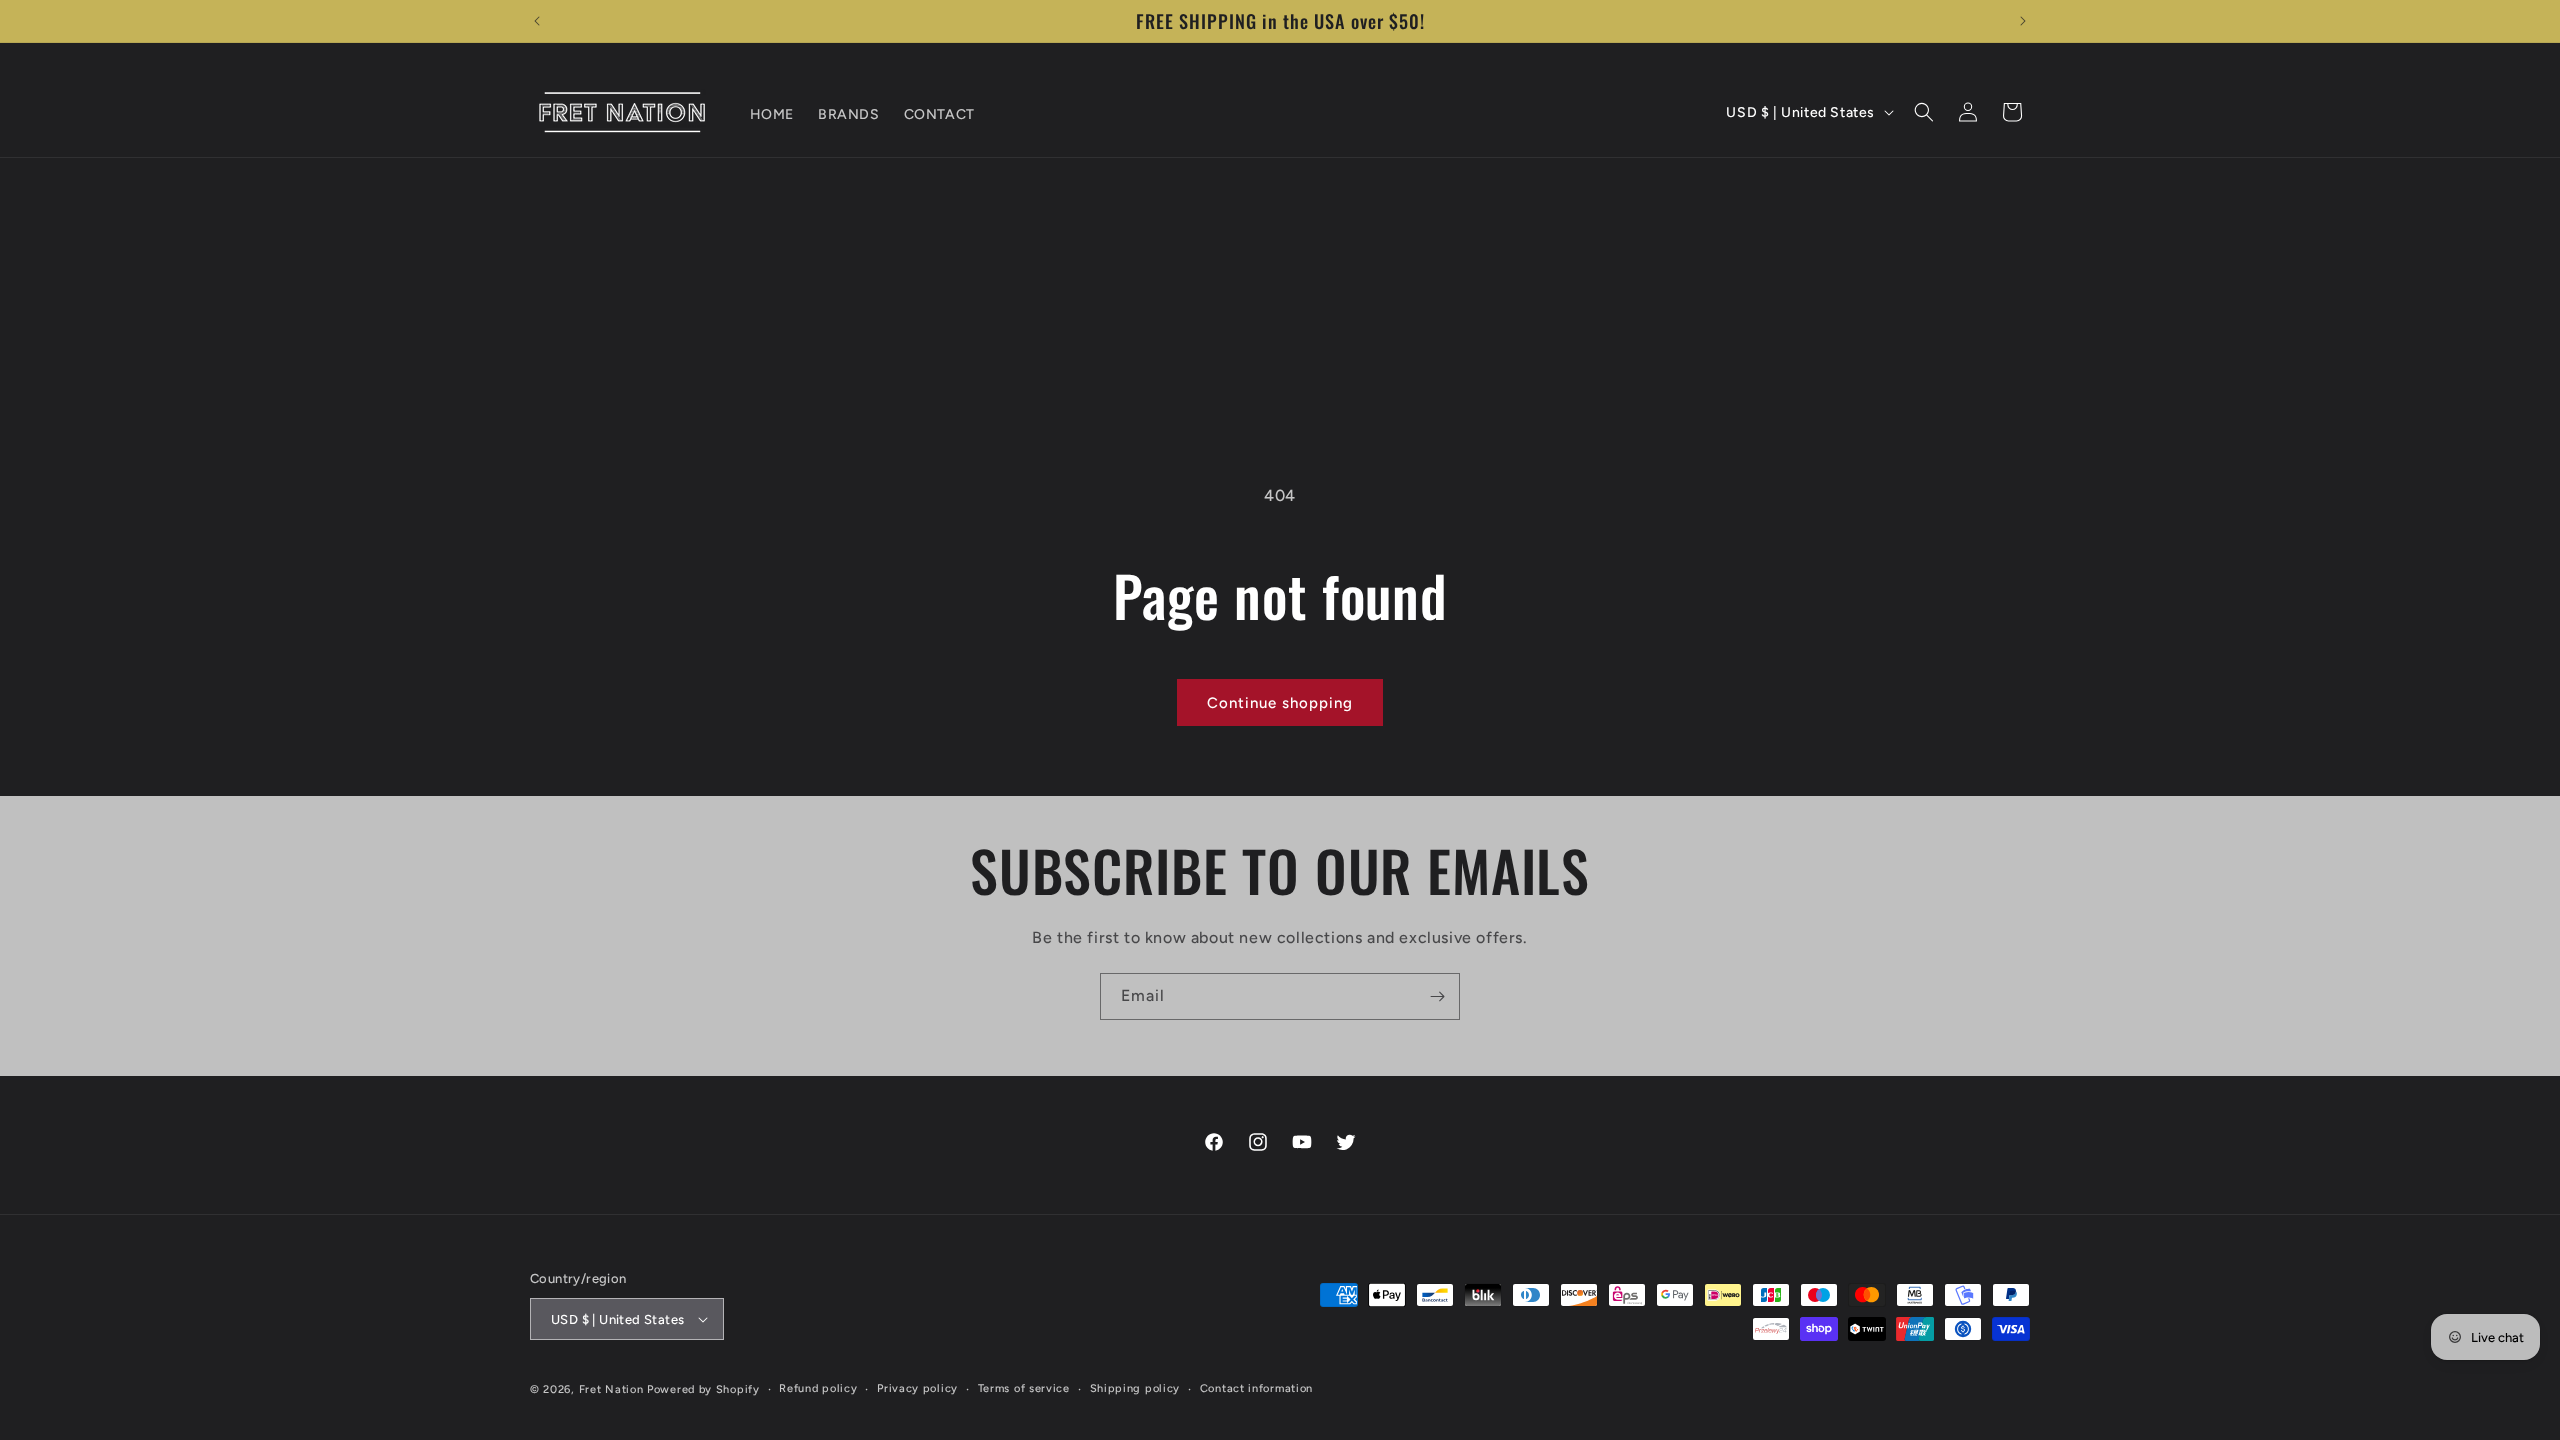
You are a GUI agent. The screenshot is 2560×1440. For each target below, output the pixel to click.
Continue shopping (1280, 703)
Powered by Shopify (703, 1389)
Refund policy (818, 1388)
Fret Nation (611, 1389)
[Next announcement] (2023, 21)
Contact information (1256, 1388)
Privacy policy (917, 1388)
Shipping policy (1135, 1388)
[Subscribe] (1437, 996)
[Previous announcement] (537, 21)
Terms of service (1024, 1388)
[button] (1924, 112)
